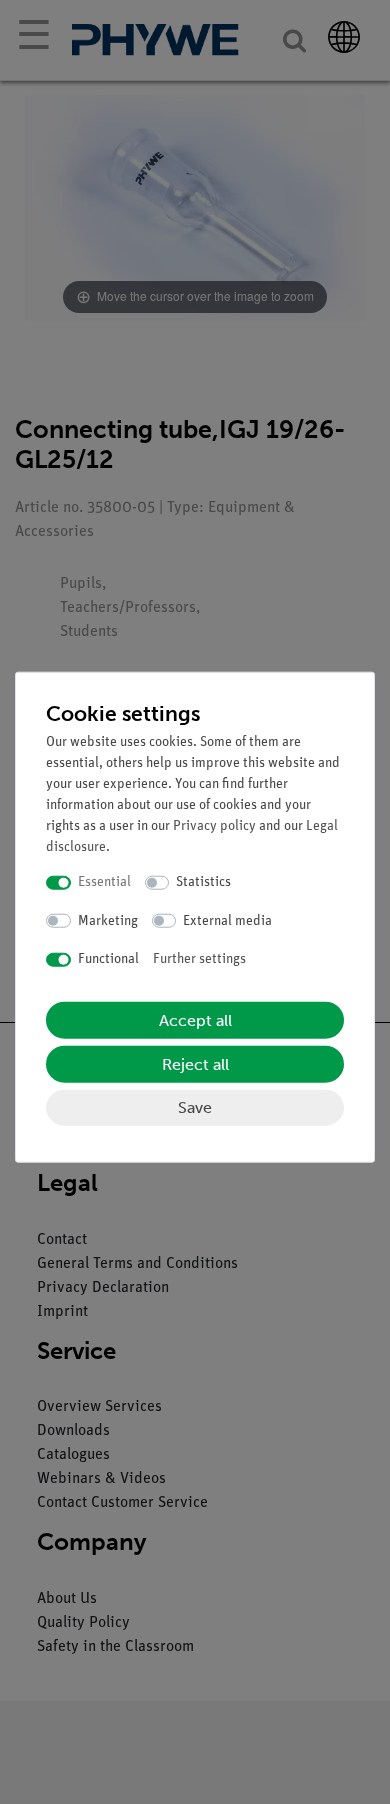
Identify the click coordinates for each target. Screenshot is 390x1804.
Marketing (108, 920)
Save (195, 1106)
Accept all (195, 1019)
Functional (108, 959)
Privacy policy (214, 826)
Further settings (199, 959)
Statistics (203, 882)
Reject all (195, 1063)
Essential (104, 882)
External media (227, 920)
